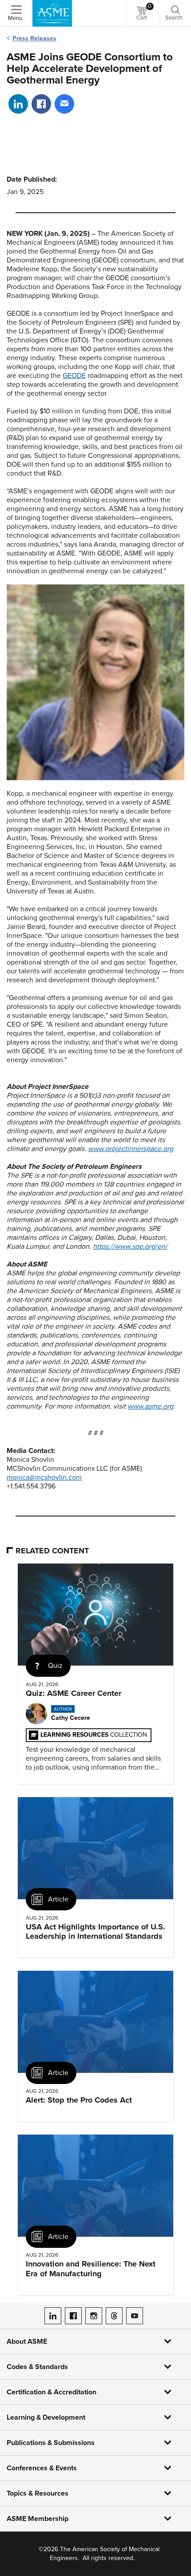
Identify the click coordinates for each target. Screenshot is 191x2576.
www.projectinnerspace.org (131, 1149)
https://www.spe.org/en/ (130, 1246)
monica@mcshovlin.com (44, 1477)
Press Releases (34, 38)
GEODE (74, 376)
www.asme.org (150, 1406)
